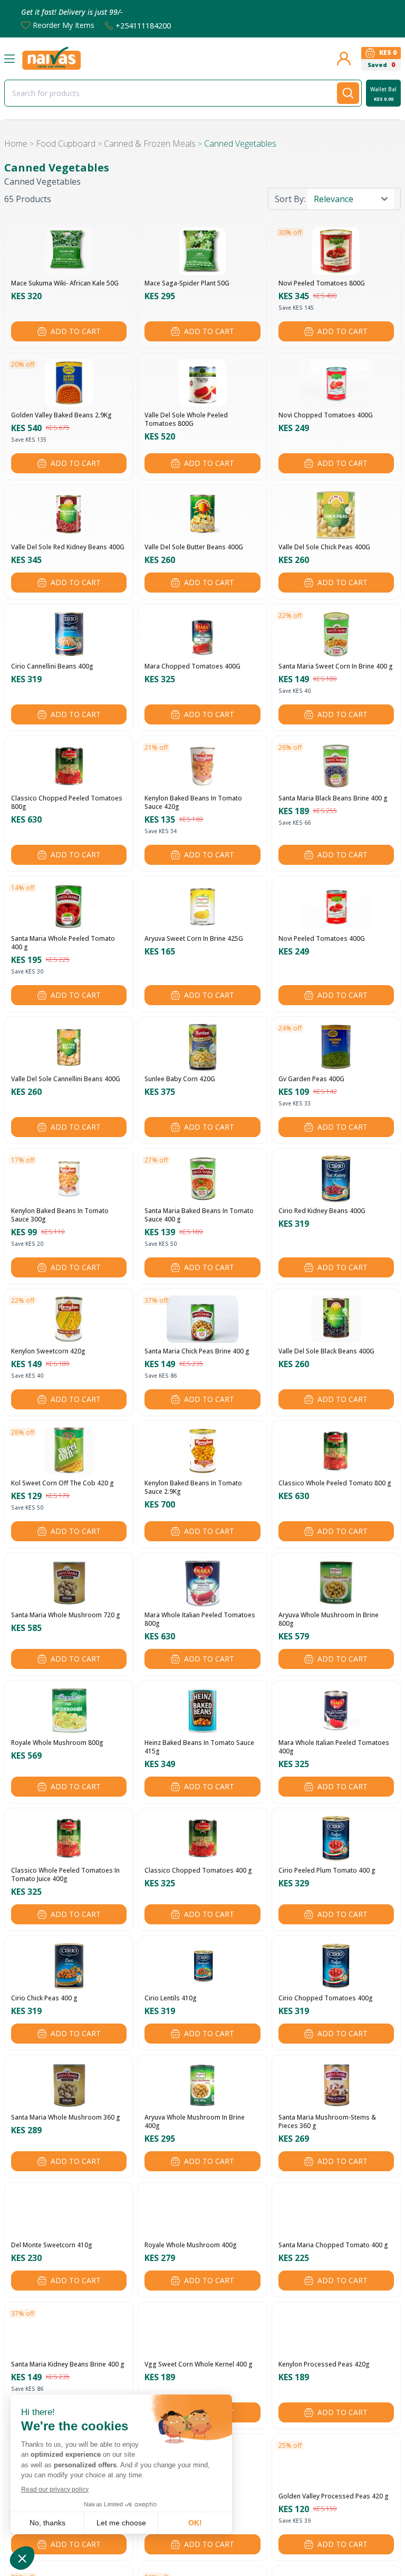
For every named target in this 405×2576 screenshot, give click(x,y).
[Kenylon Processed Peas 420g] (336, 2332)
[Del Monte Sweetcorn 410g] (69, 2213)
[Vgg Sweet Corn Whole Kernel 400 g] (202, 2332)
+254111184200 (143, 25)
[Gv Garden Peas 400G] (336, 1047)
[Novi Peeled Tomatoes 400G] (336, 907)
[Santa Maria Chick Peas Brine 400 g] (202, 1319)
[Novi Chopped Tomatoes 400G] (336, 383)
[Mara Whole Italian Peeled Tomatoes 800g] (203, 1583)
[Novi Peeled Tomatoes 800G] (336, 251)
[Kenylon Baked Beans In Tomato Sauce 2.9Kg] (202, 1451)
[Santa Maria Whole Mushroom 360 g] (69, 2085)
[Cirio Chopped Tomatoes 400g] (336, 1966)
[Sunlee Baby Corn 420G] (202, 1047)
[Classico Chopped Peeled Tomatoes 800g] (69, 766)
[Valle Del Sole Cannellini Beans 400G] (69, 1047)
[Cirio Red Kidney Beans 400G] (336, 1179)
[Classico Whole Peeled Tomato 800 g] (336, 1451)
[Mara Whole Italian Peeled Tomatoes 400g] (336, 1711)
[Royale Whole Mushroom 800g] (69, 1711)
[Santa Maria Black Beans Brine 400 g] (336, 766)
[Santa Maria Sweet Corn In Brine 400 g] (336, 634)
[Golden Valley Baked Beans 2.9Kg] (69, 383)
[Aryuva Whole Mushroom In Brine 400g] (202, 2085)
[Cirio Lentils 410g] (202, 1966)
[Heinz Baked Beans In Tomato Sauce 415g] (202, 1711)
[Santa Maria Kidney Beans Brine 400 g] (69, 2332)
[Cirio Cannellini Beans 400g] (69, 634)
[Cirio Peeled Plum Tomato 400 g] (336, 1838)
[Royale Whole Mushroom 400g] (202, 2213)
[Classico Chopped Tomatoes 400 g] (202, 1838)
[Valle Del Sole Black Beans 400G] (336, 1319)
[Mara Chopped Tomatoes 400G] (203, 634)
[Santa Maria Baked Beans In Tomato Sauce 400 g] (202, 1179)
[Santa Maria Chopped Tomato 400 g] (336, 2213)
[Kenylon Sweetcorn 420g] (69, 1319)
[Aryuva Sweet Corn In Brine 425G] (202, 907)
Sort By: (290, 199)
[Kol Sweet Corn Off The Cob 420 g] (69, 1451)
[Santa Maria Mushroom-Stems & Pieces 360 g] (336, 2085)
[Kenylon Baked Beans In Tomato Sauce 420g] (202, 766)
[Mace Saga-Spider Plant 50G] (202, 251)
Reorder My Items (64, 25)
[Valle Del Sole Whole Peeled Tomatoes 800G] (202, 383)
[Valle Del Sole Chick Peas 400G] (336, 515)
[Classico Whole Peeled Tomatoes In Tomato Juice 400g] (69, 1838)
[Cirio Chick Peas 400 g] (69, 1966)
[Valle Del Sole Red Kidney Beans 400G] (69, 515)
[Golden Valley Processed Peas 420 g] (336, 2464)
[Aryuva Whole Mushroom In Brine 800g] (336, 1583)
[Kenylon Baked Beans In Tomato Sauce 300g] (69, 1179)
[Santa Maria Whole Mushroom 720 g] (69, 1583)
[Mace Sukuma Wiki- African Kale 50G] (69, 251)
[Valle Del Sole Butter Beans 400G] (203, 515)
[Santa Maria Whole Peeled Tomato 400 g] (69, 907)
